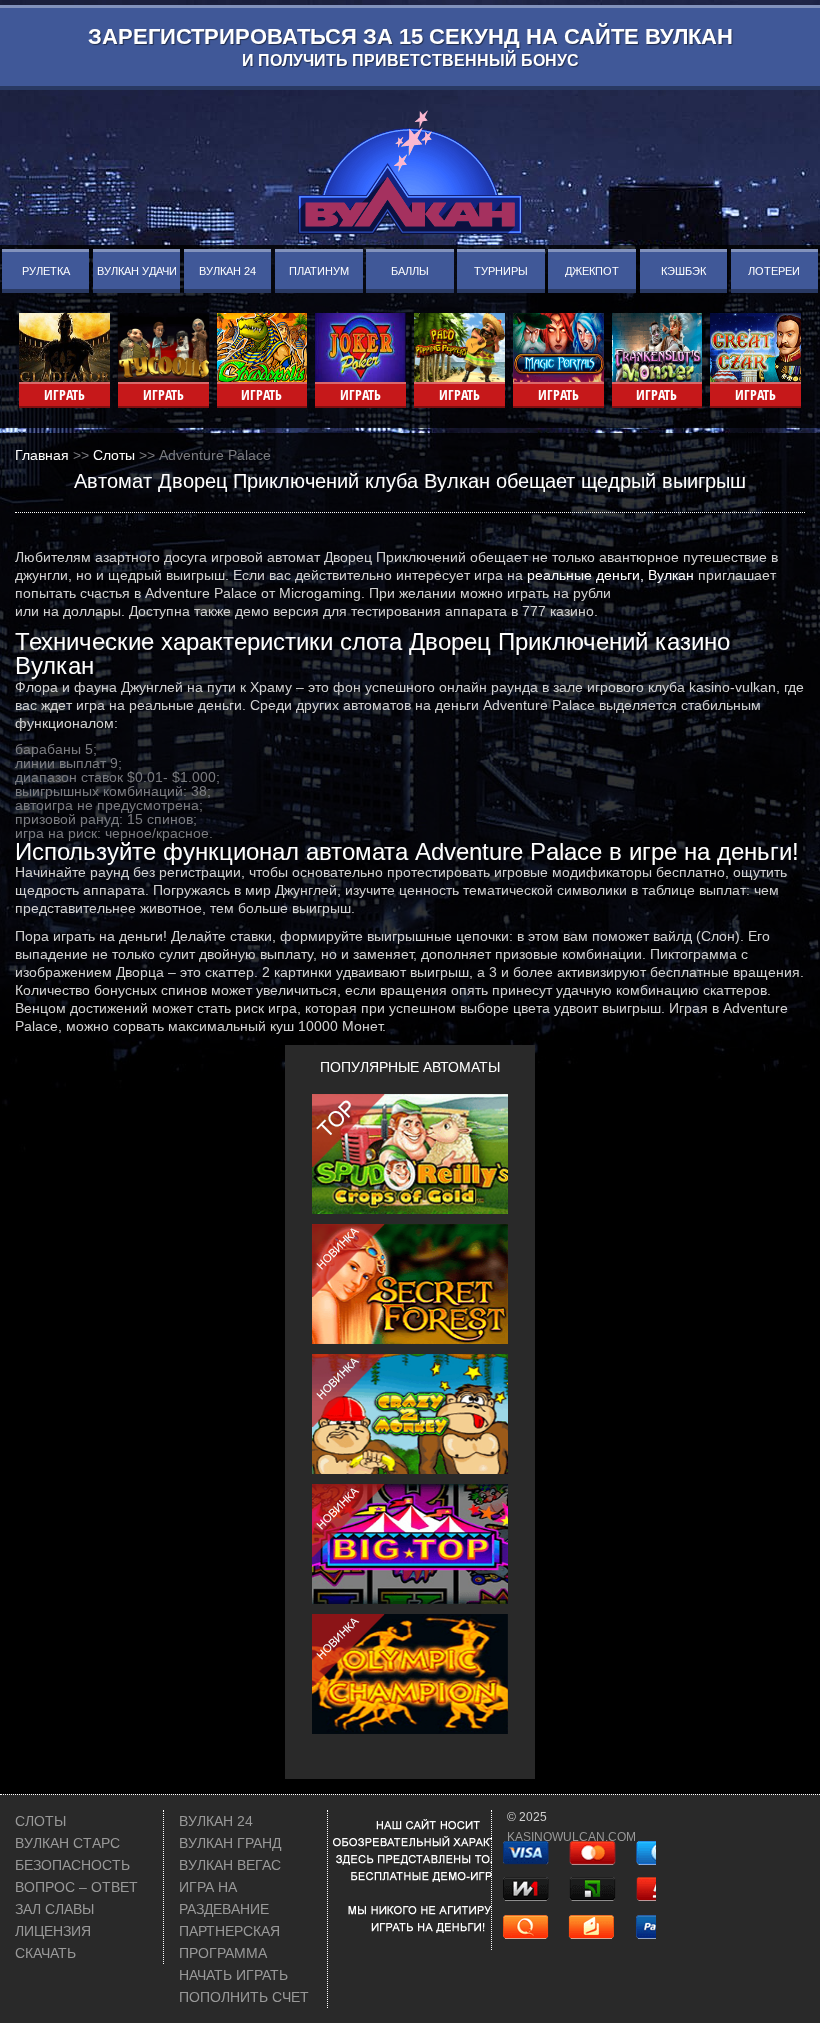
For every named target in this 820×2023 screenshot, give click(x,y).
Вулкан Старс (67, 1843)
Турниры (501, 271)
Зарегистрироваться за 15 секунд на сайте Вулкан (410, 46)
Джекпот (592, 271)
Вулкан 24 (227, 271)
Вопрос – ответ (76, 1887)
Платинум (319, 271)
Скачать (45, 1953)
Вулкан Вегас (230, 1865)
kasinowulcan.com (571, 1837)
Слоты (40, 1821)
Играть (64, 394)
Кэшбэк (683, 271)
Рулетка (46, 271)
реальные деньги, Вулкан (610, 575)
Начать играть (233, 1975)
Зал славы (54, 1909)
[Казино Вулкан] (410, 172)
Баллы (410, 271)
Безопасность (72, 1865)
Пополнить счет (244, 1997)
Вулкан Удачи (137, 271)
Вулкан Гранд (230, 1843)
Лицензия (53, 1931)
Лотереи (774, 271)
